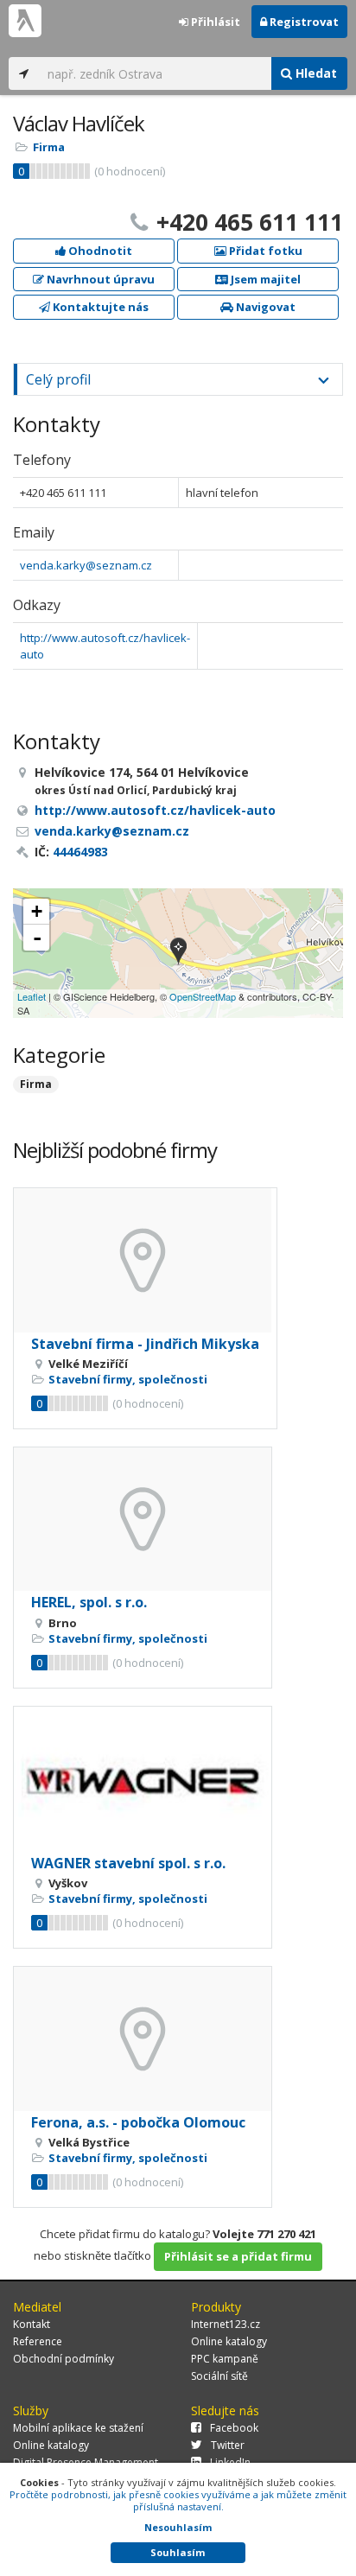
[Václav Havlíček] (178, 953)
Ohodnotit (99, 251)
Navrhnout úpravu (99, 279)
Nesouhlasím (178, 2527)
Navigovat (264, 307)
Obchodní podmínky (64, 2359)
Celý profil (58, 379)
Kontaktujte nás (99, 307)
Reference (38, 2341)
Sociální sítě (219, 2376)
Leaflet (32, 996)
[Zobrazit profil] (145, 1260)
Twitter (228, 2445)
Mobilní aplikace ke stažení (78, 2428)
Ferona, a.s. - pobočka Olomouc (138, 2122)
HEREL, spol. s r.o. (89, 1602)
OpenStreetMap (203, 996)
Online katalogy (229, 2341)
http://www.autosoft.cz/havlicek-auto (155, 810)
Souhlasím (178, 2552)
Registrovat (303, 22)
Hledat (315, 73)
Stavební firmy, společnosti (128, 1379)
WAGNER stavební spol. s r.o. (128, 1863)
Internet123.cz (226, 2324)
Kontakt (32, 2324)
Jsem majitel (264, 279)
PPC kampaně (225, 2359)
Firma (49, 147)
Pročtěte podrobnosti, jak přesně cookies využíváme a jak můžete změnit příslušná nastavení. (178, 2500)
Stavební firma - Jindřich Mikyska (145, 1344)
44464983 (80, 852)
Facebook (234, 2428)
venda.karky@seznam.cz (86, 565)
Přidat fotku (264, 251)
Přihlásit (214, 22)
